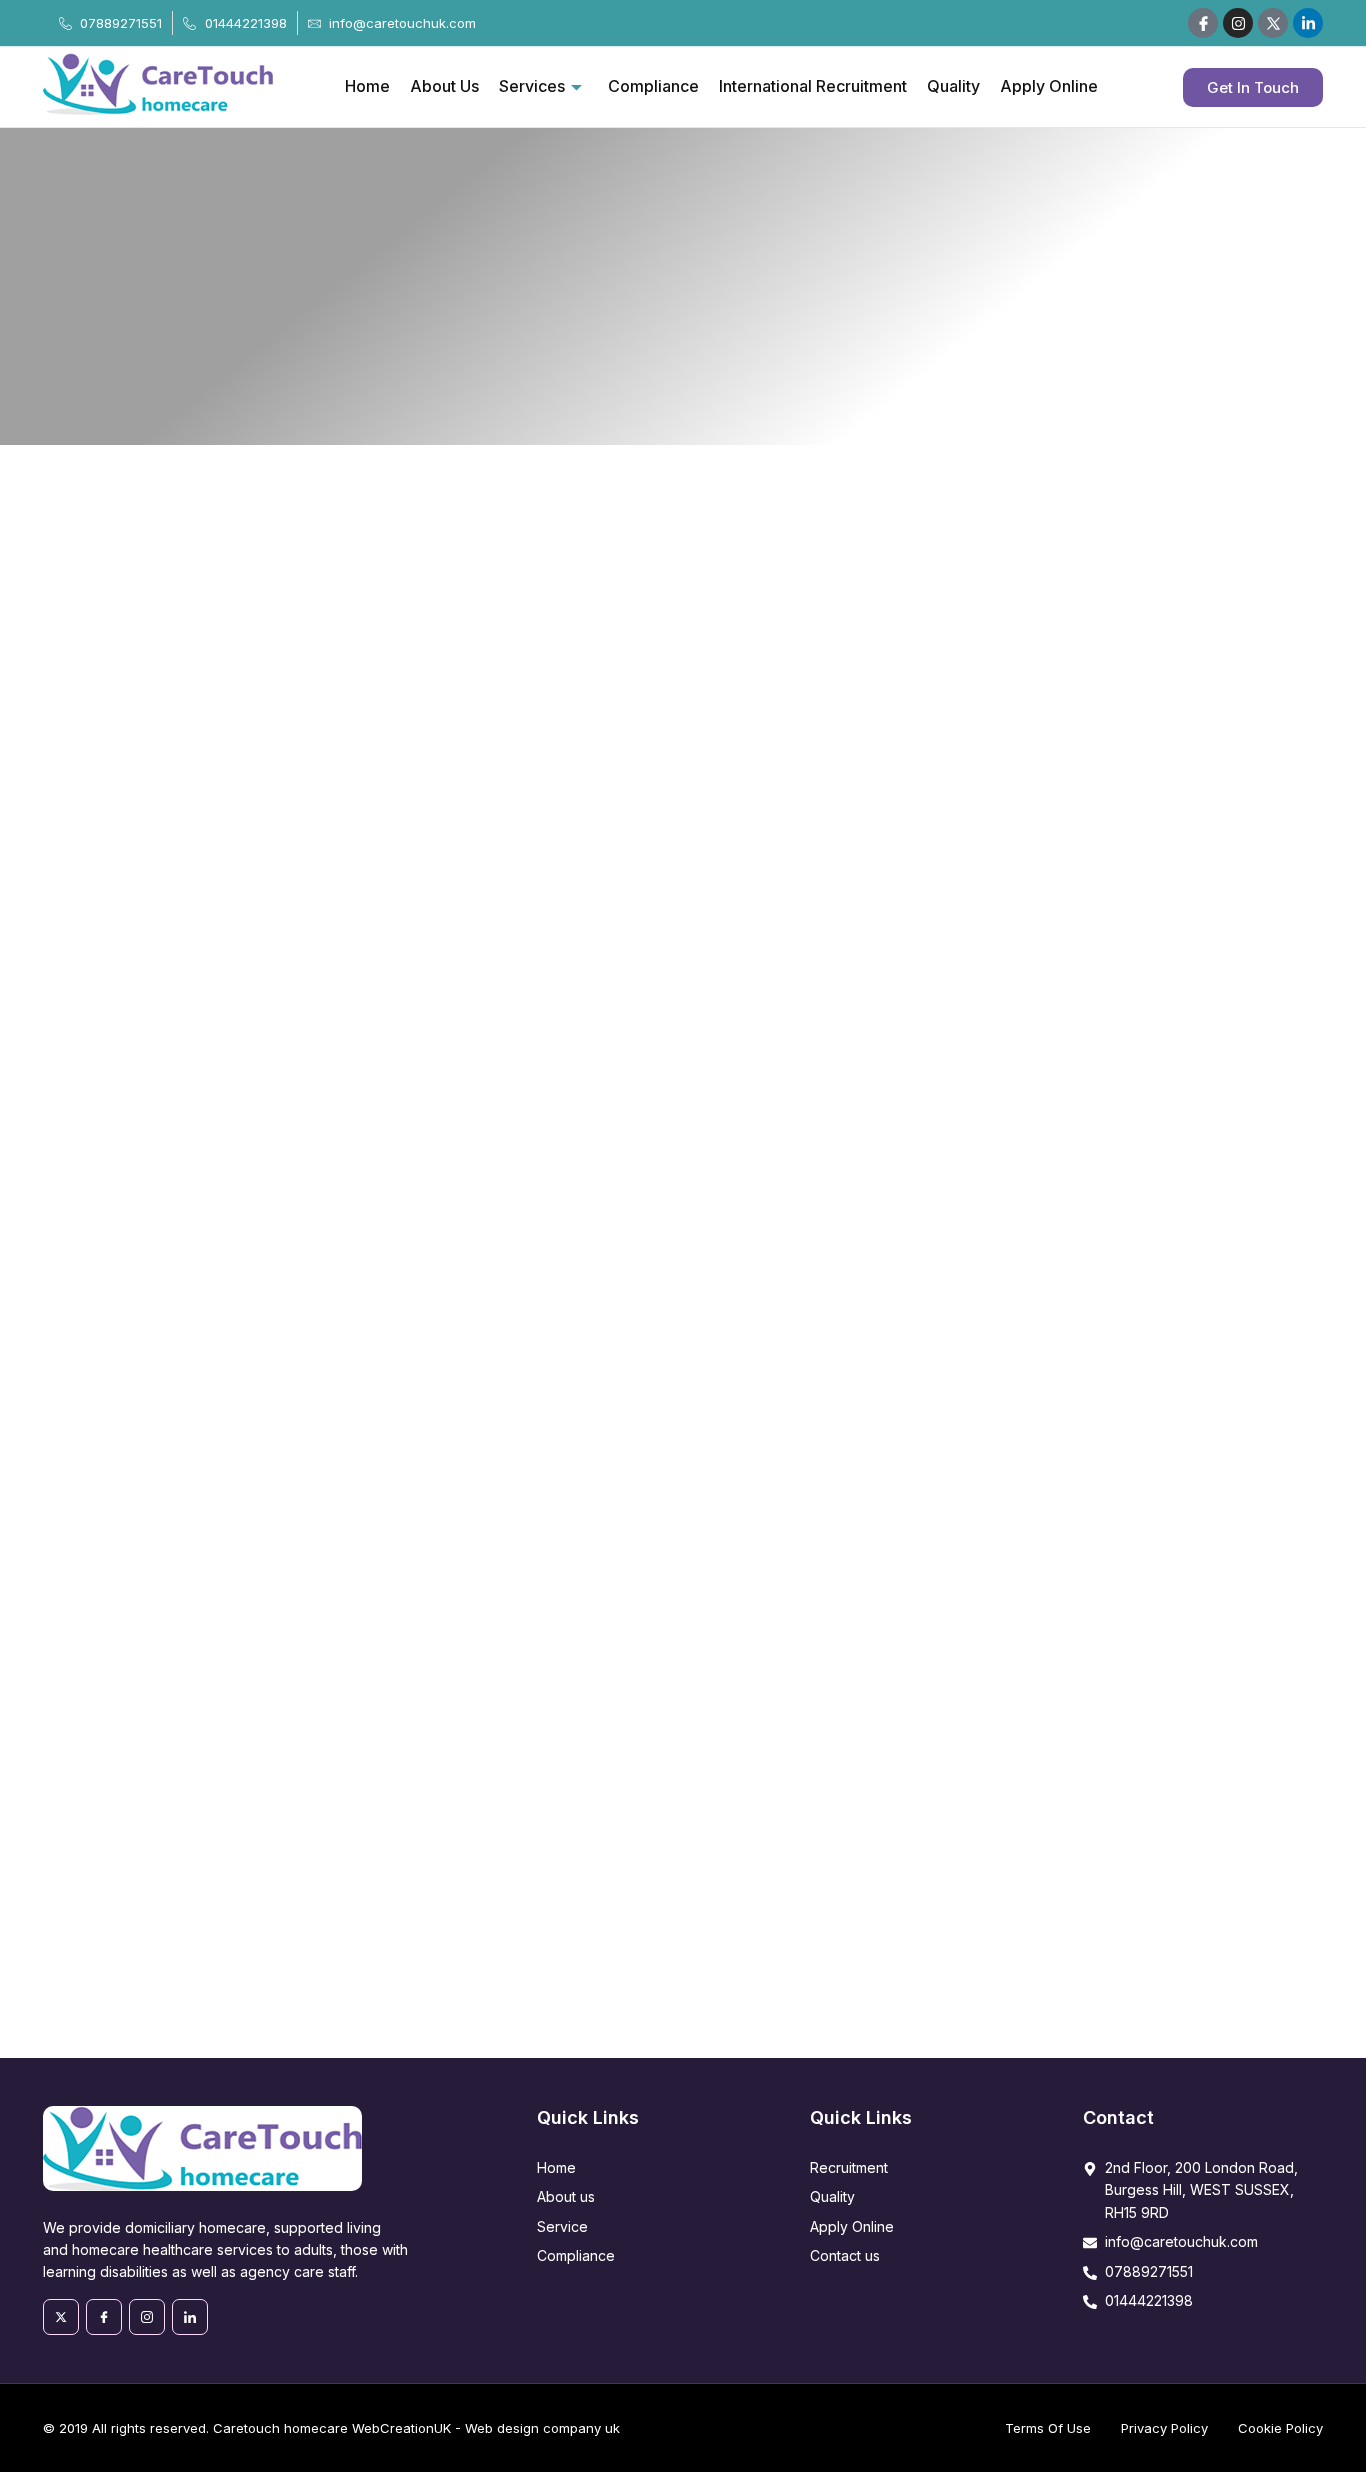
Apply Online (1049, 86)
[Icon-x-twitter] (1273, 23)
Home (367, 86)
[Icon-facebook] (1203, 23)
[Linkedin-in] (1308, 23)
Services (532, 86)
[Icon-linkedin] (190, 2317)
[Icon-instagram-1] (147, 2317)
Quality (953, 86)
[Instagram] (1238, 23)
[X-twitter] (61, 2317)
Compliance (653, 86)
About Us (444, 86)
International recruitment (813, 86)
